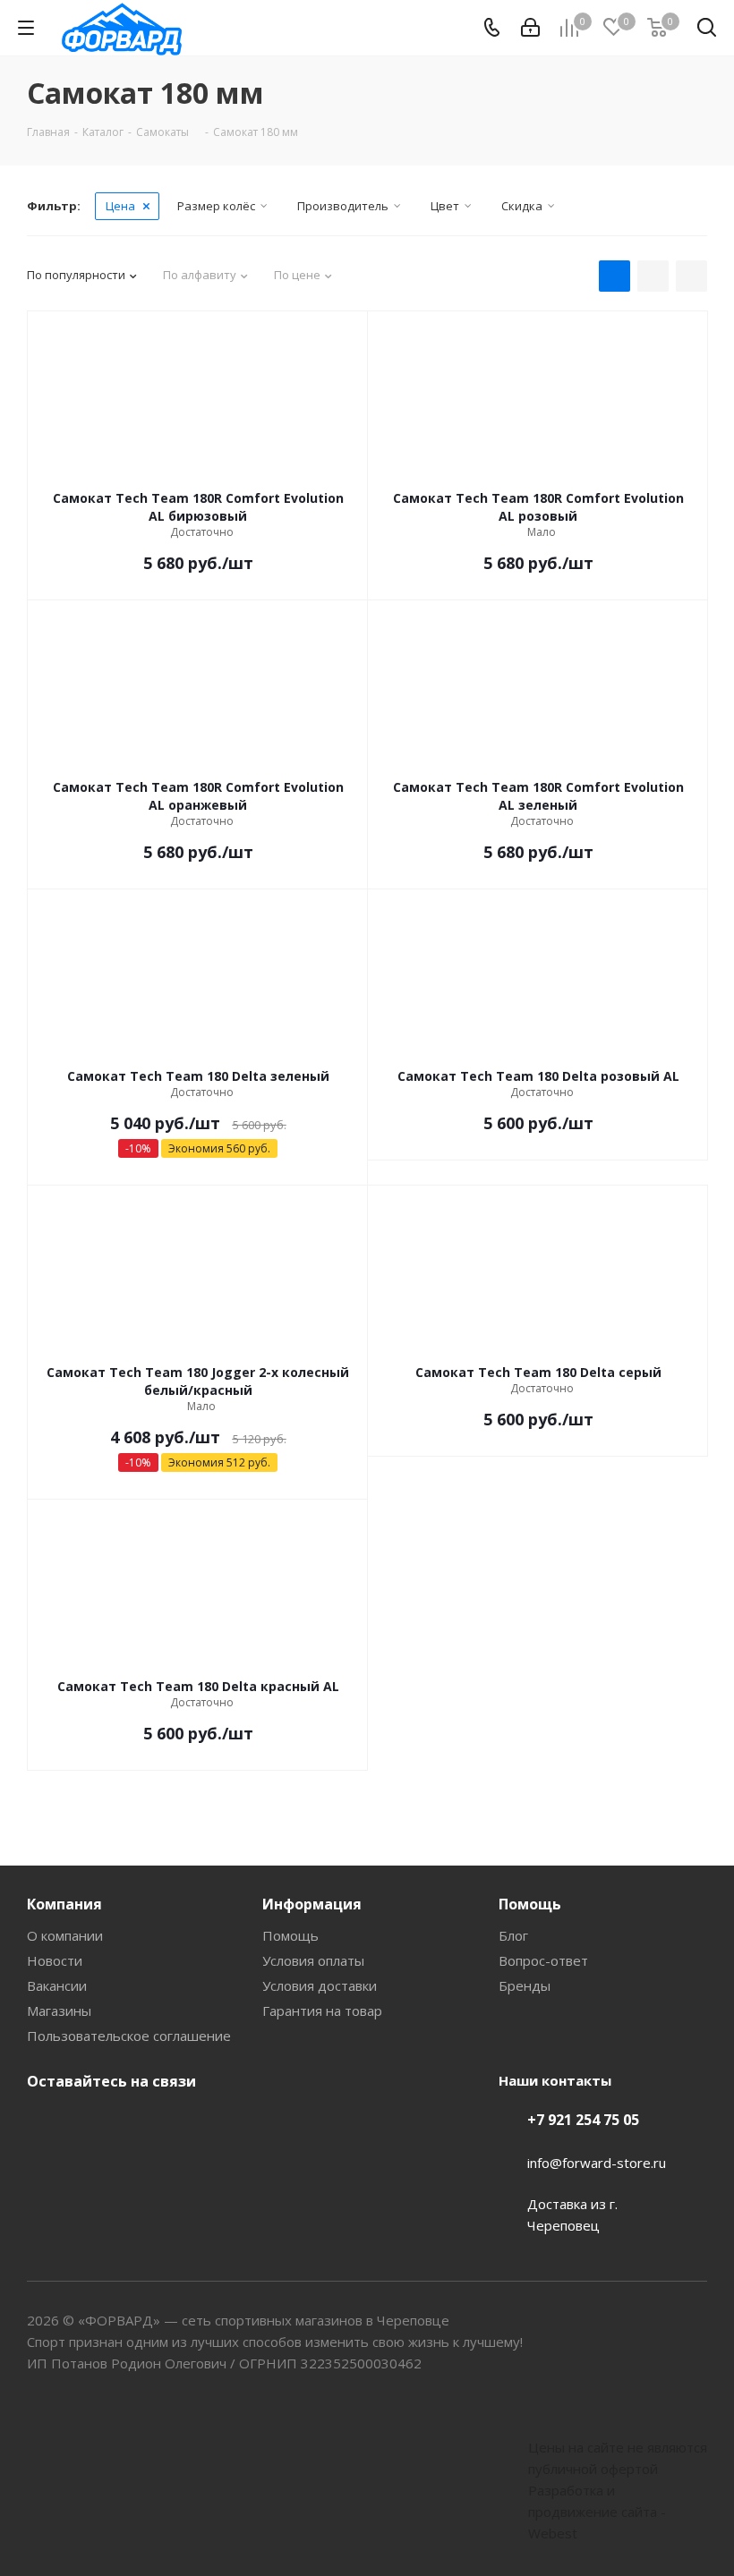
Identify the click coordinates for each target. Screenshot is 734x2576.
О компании (65, 1935)
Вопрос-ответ (543, 1960)
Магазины (59, 2011)
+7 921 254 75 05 (583, 2120)
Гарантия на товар (322, 2011)
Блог (513, 1935)
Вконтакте (45, 2123)
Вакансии (57, 1985)
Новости (55, 1960)
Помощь (290, 1935)
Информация (312, 1904)
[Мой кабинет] (530, 28)
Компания (64, 1904)
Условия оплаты (313, 1960)
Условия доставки (320, 1985)
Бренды (525, 1985)
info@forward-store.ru (597, 2163)
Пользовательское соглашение (129, 2036)
